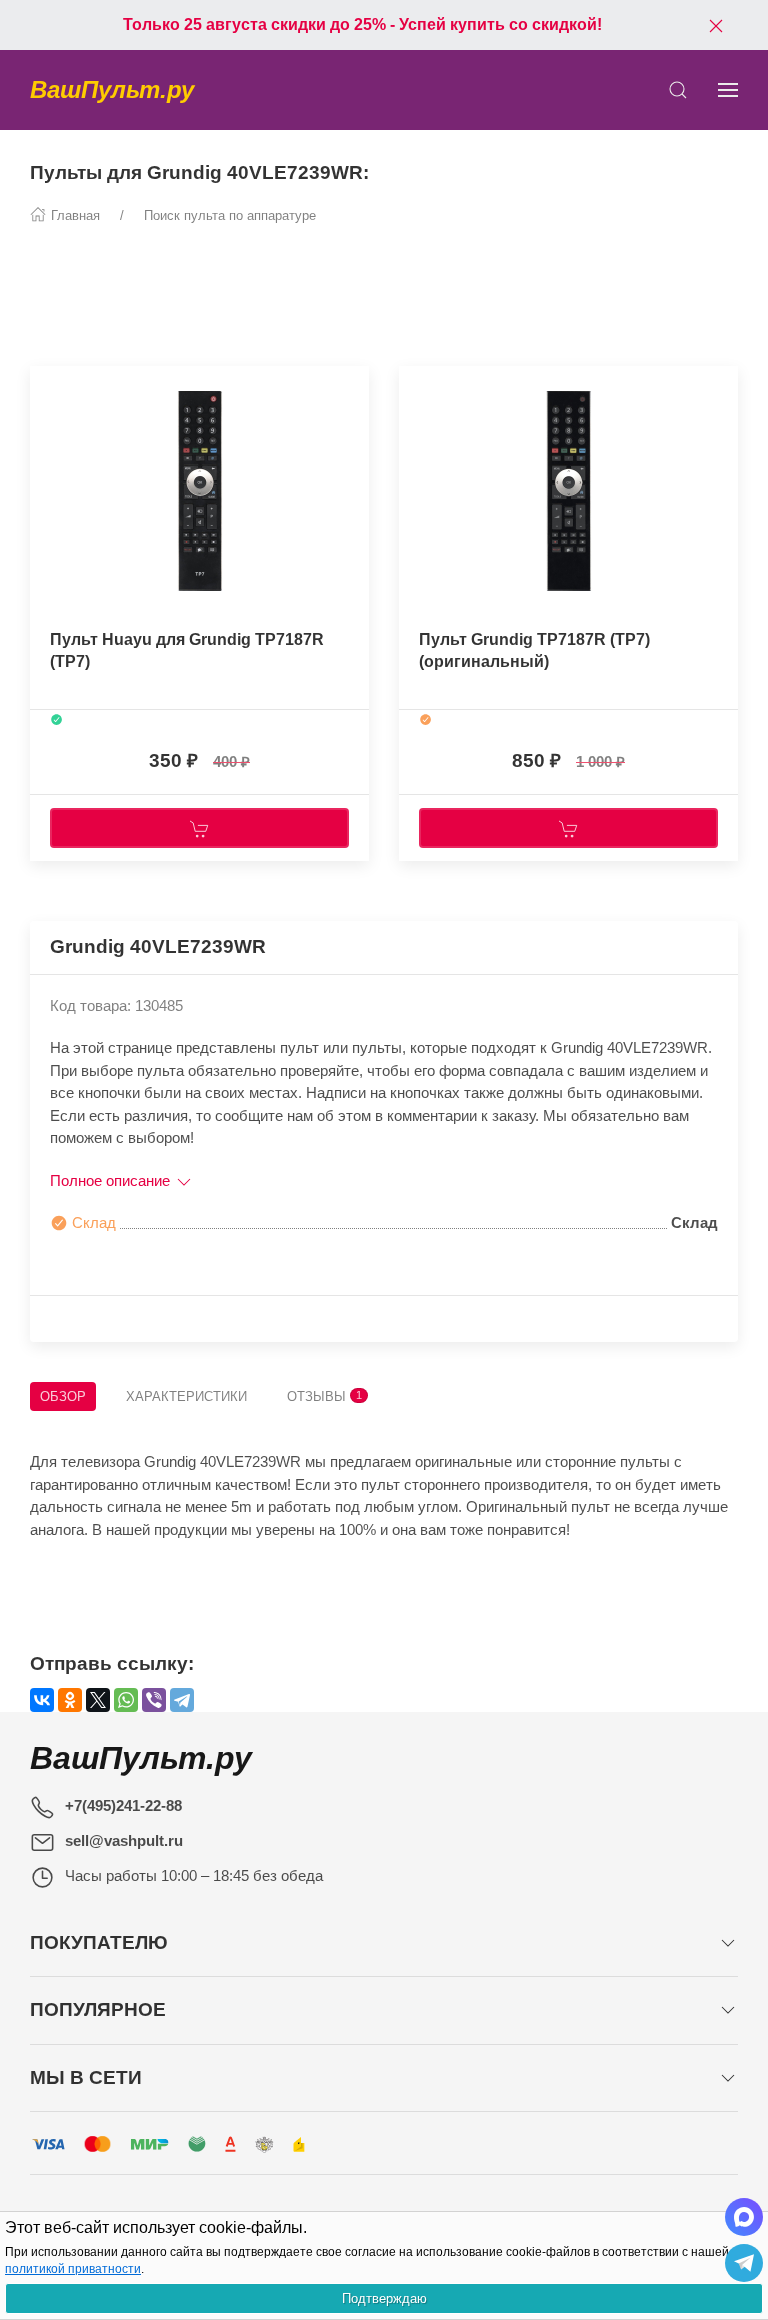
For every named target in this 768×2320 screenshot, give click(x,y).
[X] (98, 1700)
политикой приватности (73, 2269)
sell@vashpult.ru (124, 1840)
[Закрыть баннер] (716, 25)
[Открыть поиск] (678, 90)
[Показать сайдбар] (728, 90)
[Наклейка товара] (45, 386)
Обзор (63, 1396)
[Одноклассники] (70, 1700)
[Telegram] (182, 1700)
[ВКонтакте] (42, 1700)
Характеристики (186, 1396)
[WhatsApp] (126, 1700)
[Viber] (154, 1700)
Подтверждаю (384, 2298)
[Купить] (199, 828)
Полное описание (112, 1180)
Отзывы (324, 1396)
